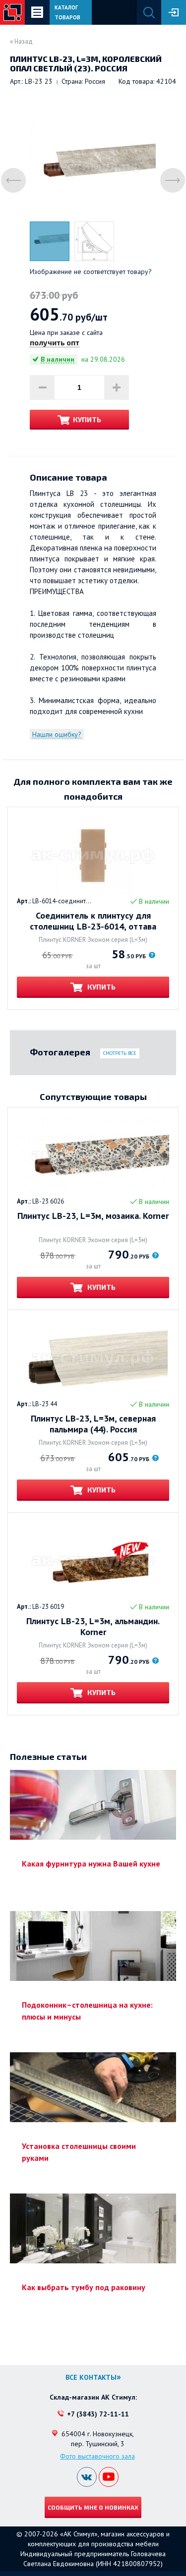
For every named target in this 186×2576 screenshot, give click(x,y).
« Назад (21, 41)
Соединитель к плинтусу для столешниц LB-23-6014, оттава (93, 921)
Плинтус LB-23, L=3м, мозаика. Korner (93, 1216)
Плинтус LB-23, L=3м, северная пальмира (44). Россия (93, 1424)
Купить (87, 419)
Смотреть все (120, 1053)
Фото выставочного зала (97, 2456)
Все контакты (91, 2377)
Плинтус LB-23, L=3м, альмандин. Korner (93, 1627)
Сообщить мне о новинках (93, 2507)
